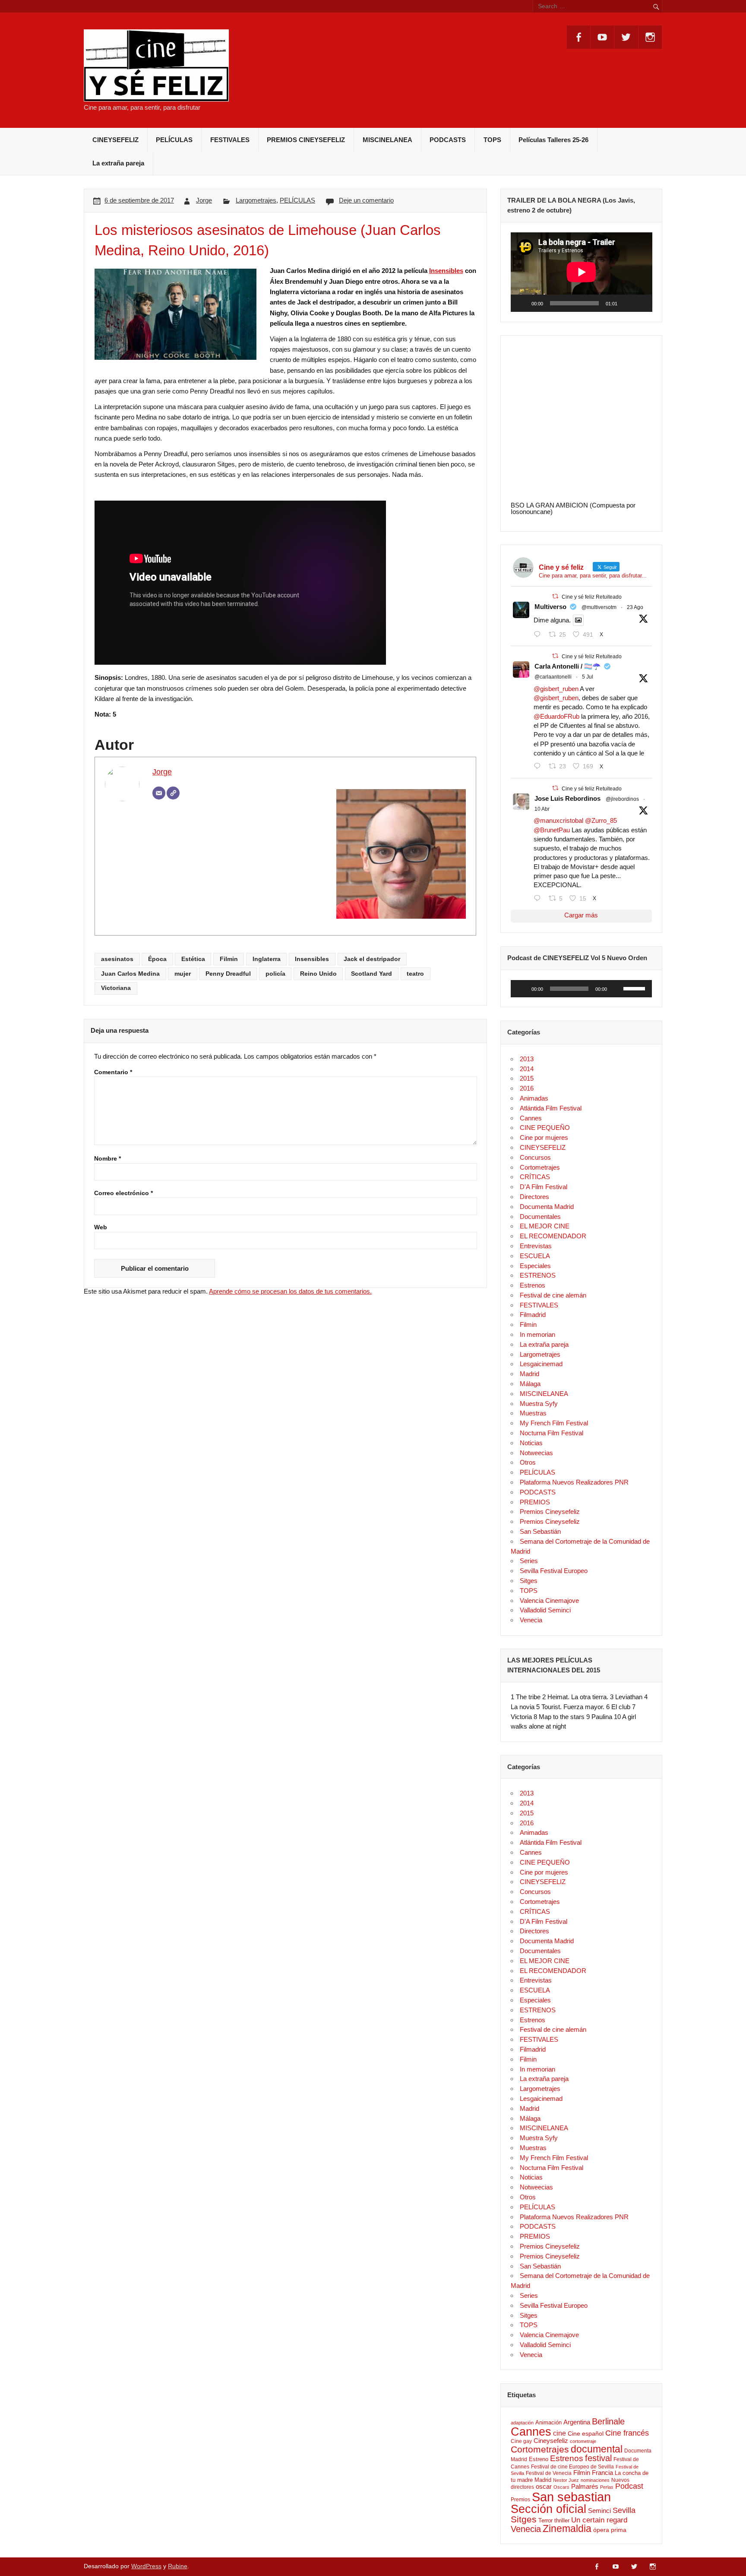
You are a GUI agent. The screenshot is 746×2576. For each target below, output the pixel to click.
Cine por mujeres (544, 1137)
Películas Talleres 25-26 (553, 140)
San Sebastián (540, 1531)
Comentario (113, 1072)
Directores (534, 1197)
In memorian (537, 1334)
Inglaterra (267, 959)
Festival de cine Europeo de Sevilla (572, 2467)
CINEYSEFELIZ (115, 140)
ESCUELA (535, 1256)
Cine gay (521, 2441)
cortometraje (583, 2441)
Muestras (533, 1413)
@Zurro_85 (601, 820)
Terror (545, 2520)
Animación (548, 2422)
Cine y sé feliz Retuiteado (592, 597)
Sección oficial (548, 2509)
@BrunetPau (552, 830)
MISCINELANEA (387, 140)
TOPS (492, 140)
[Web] (173, 793)
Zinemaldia (567, 2528)
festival (598, 2458)
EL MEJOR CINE (545, 1226)
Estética (193, 959)
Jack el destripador (372, 959)
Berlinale (608, 2421)
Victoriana (116, 988)
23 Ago (635, 607)
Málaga (530, 1384)
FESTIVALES (230, 140)
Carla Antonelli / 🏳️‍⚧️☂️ (567, 666)
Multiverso (550, 607)
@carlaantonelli (553, 677)
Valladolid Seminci (545, 1610)
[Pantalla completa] (641, 303)
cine (559, 2433)
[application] (582, 272)
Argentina (577, 2422)
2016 (527, 1088)
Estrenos (533, 1285)
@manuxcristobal (558, 820)
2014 (527, 1069)
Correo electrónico (123, 1193)
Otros (528, 1462)
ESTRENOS (538, 1275)
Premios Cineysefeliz (550, 1512)
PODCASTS (448, 140)
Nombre (107, 1159)
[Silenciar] (627, 303)
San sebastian (571, 2497)
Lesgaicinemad (541, 1364)
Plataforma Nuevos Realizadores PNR (574, 1482)
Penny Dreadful (228, 974)
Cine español (586, 2433)
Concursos (535, 1157)
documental (597, 2449)
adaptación (522, 2423)
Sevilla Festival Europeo (554, 1571)
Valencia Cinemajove (549, 1600)
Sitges (529, 1581)
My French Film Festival (554, 1423)
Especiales (535, 1266)
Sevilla (624, 2510)
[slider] (635, 988)
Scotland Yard (371, 974)
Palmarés (585, 2487)
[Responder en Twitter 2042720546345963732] (539, 898)
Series (529, 1561)
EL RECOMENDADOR (553, 1236)
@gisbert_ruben (556, 689)
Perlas (607, 2487)
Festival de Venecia (549, 2473)
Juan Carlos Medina (130, 974)
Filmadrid (533, 1315)
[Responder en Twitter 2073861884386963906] (539, 766)
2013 (527, 1059)
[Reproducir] (522, 303)
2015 (527, 1078)
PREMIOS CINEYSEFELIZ (306, 140)
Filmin (229, 959)
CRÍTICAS (535, 1177)
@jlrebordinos (622, 799)
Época (157, 959)
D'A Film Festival (544, 1187)
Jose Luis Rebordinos (567, 798)
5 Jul (588, 677)
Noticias (531, 1443)
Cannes (531, 1118)
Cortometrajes (540, 1167)
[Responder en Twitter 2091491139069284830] (539, 634)
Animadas (534, 1098)
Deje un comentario (366, 200)
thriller (562, 2520)
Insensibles (446, 271)
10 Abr (542, 809)
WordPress (146, 2566)
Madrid (529, 1374)
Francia (602, 2473)
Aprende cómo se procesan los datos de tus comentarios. (290, 1291)
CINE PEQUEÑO (545, 1128)
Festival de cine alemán (553, 1295)
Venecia (531, 1620)
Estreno (539, 2459)
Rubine (178, 2566)
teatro (415, 974)
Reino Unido (318, 974)
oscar (544, 2486)
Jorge (204, 200)
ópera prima (610, 2530)
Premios (520, 2500)
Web (101, 1228)
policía (275, 974)
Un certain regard (599, 2520)
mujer (183, 974)
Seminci (599, 2511)
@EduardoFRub (556, 716)
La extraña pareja (118, 163)
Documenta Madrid (547, 1207)
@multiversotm (599, 607)
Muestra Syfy (539, 1404)
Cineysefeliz (551, 2441)
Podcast (629, 2486)
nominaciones (595, 2480)
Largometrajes (256, 200)
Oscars (561, 2487)
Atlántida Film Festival (551, 1108)
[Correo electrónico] (159, 793)
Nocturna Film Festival (552, 1433)
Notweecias (536, 1453)
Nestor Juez (566, 2480)
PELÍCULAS (174, 140)
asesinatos (117, 959)
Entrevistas (536, 1246)
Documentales (540, 1217)
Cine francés (627, 2433)
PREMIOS (535, 1502)
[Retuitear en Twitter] (555, 596)
